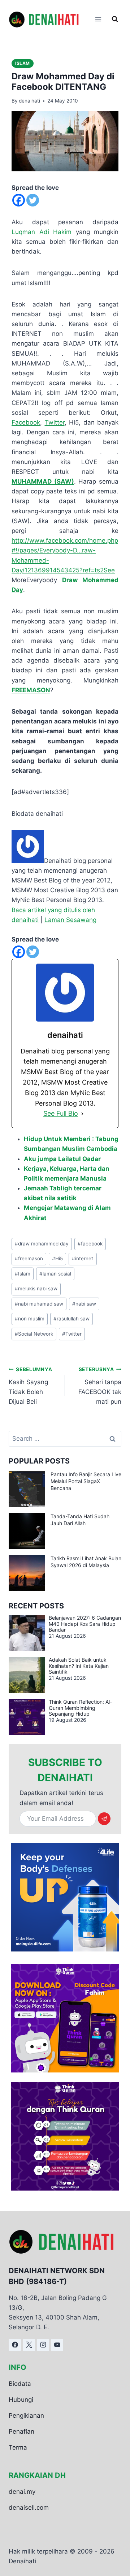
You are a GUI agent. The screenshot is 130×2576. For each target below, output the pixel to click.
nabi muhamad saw (39, 1304)
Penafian (21, 2431)
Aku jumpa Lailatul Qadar (62, 1159)
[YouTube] (57, 2345)
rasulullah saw (71, 1319)
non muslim (30, 1319)
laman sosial (55, 1274)
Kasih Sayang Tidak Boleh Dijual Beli (30, 1386)
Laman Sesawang (70, 920)
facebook (90, 1244)
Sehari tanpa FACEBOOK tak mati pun (100, 1386)
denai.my (22, 2491)
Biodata (20, 2383)
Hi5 (57, 1258)
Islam (23, 63)
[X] (29, 2345)
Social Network (34, 1334)
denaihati (29, 101)
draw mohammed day (42, 1244)
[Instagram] (43, 2345)
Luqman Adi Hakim (42, 232)
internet (83, 1258)
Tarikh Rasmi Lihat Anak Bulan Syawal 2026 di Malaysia (86, 1562)
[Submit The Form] (104, 1819)
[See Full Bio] (82, 1114)
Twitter (55, 422)
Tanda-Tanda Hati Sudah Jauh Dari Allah (80, 1520)
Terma (18, 2447)
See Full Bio (61, 1113)
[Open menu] (98, 19)
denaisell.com (29, 2507)
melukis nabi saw (36, 1289)
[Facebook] (19, 200)
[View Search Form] (115, 19)
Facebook (26, 422)
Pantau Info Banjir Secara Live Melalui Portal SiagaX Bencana (86, 1481)
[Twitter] (33, 200)
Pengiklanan (26, 2416)
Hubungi (21, 2400)
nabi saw (84, 1304)
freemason (29, 1258)
